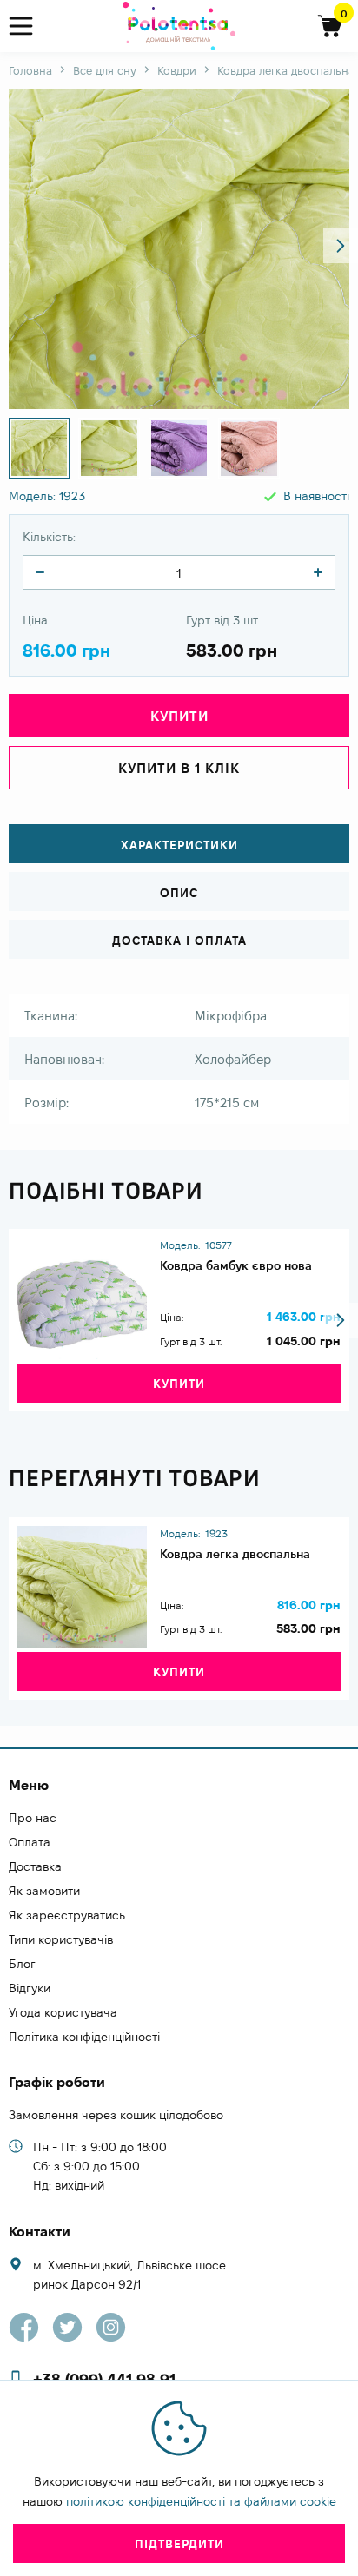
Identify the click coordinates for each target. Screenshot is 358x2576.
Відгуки (30, 1988)
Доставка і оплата (179, 941)
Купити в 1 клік (179, 768)
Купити (179, 1384)
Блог (22, 1964)
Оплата (30, 1842)
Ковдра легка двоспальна (235, 1554)
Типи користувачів (61, 1939)
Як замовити (44, 1891)
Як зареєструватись (67, 1915)
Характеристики (179, 845)
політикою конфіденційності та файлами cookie (201, 2501)
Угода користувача (63, 2012)
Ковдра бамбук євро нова (236, 1265)
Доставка (35, 1866)
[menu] (28, 26)
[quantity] (40, 572)
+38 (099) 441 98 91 (104, 2379)
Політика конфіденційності (84, 2037)
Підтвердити (179, 2544)
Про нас (33, 1818)
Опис (179, 893)
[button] (341, 246)
